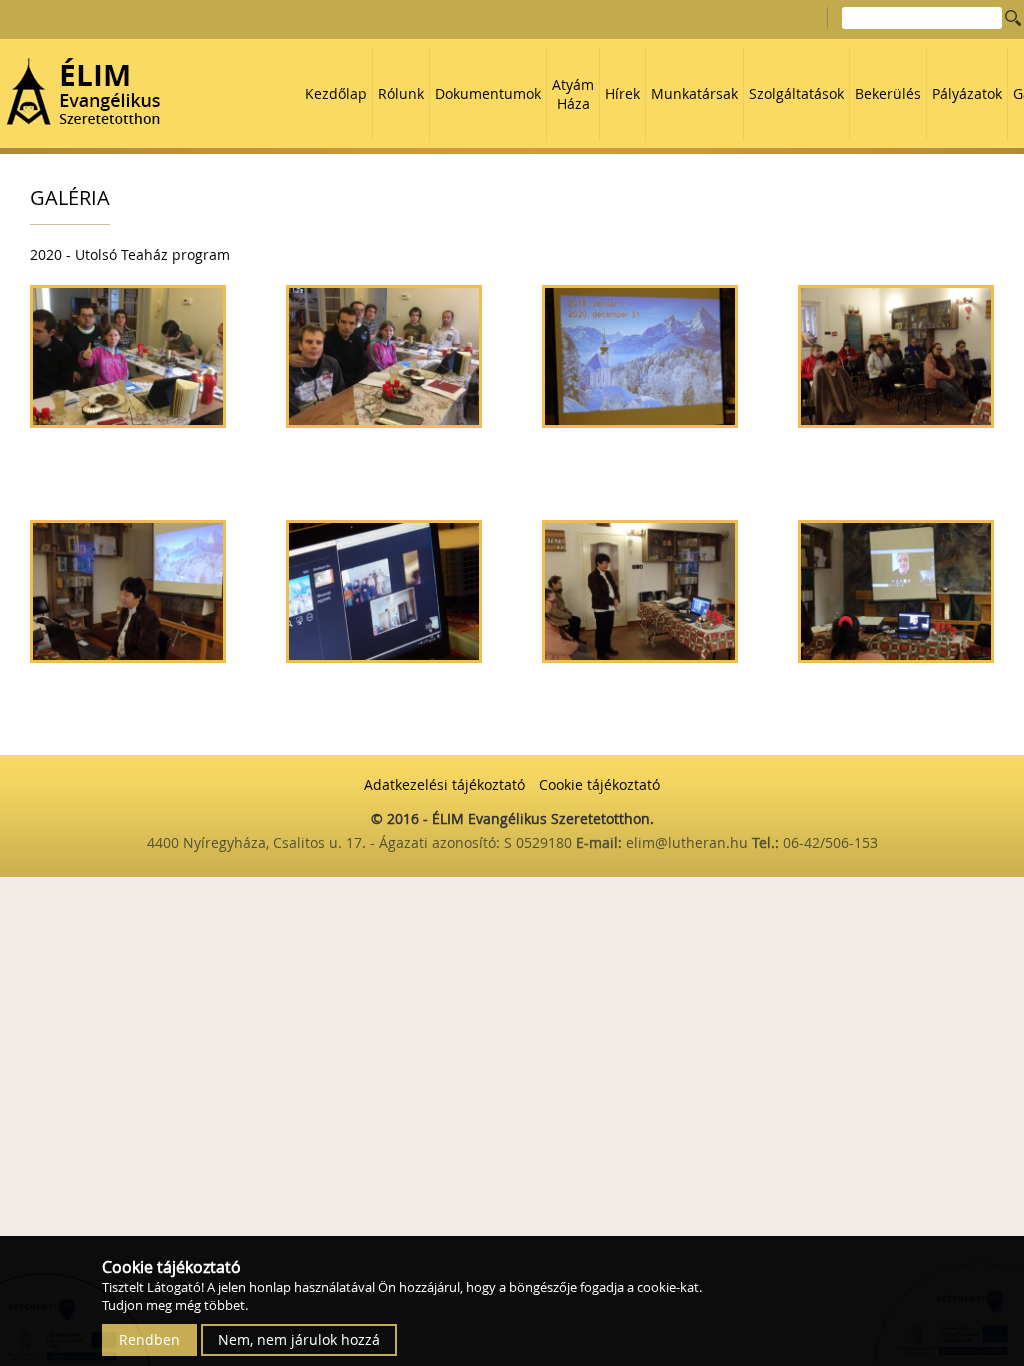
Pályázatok (967, 93)
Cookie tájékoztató (599, 784)
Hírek (622, 93)
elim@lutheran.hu (689, 842)
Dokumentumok (488, 93)
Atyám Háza (573, 94)
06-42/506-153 (830, 842)
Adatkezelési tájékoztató (444, 784)
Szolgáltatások (796, 93)
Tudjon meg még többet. (175, 1305)
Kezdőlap (336, 93)
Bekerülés (888, 93)
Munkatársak (694, 93)
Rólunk (401, 93)
